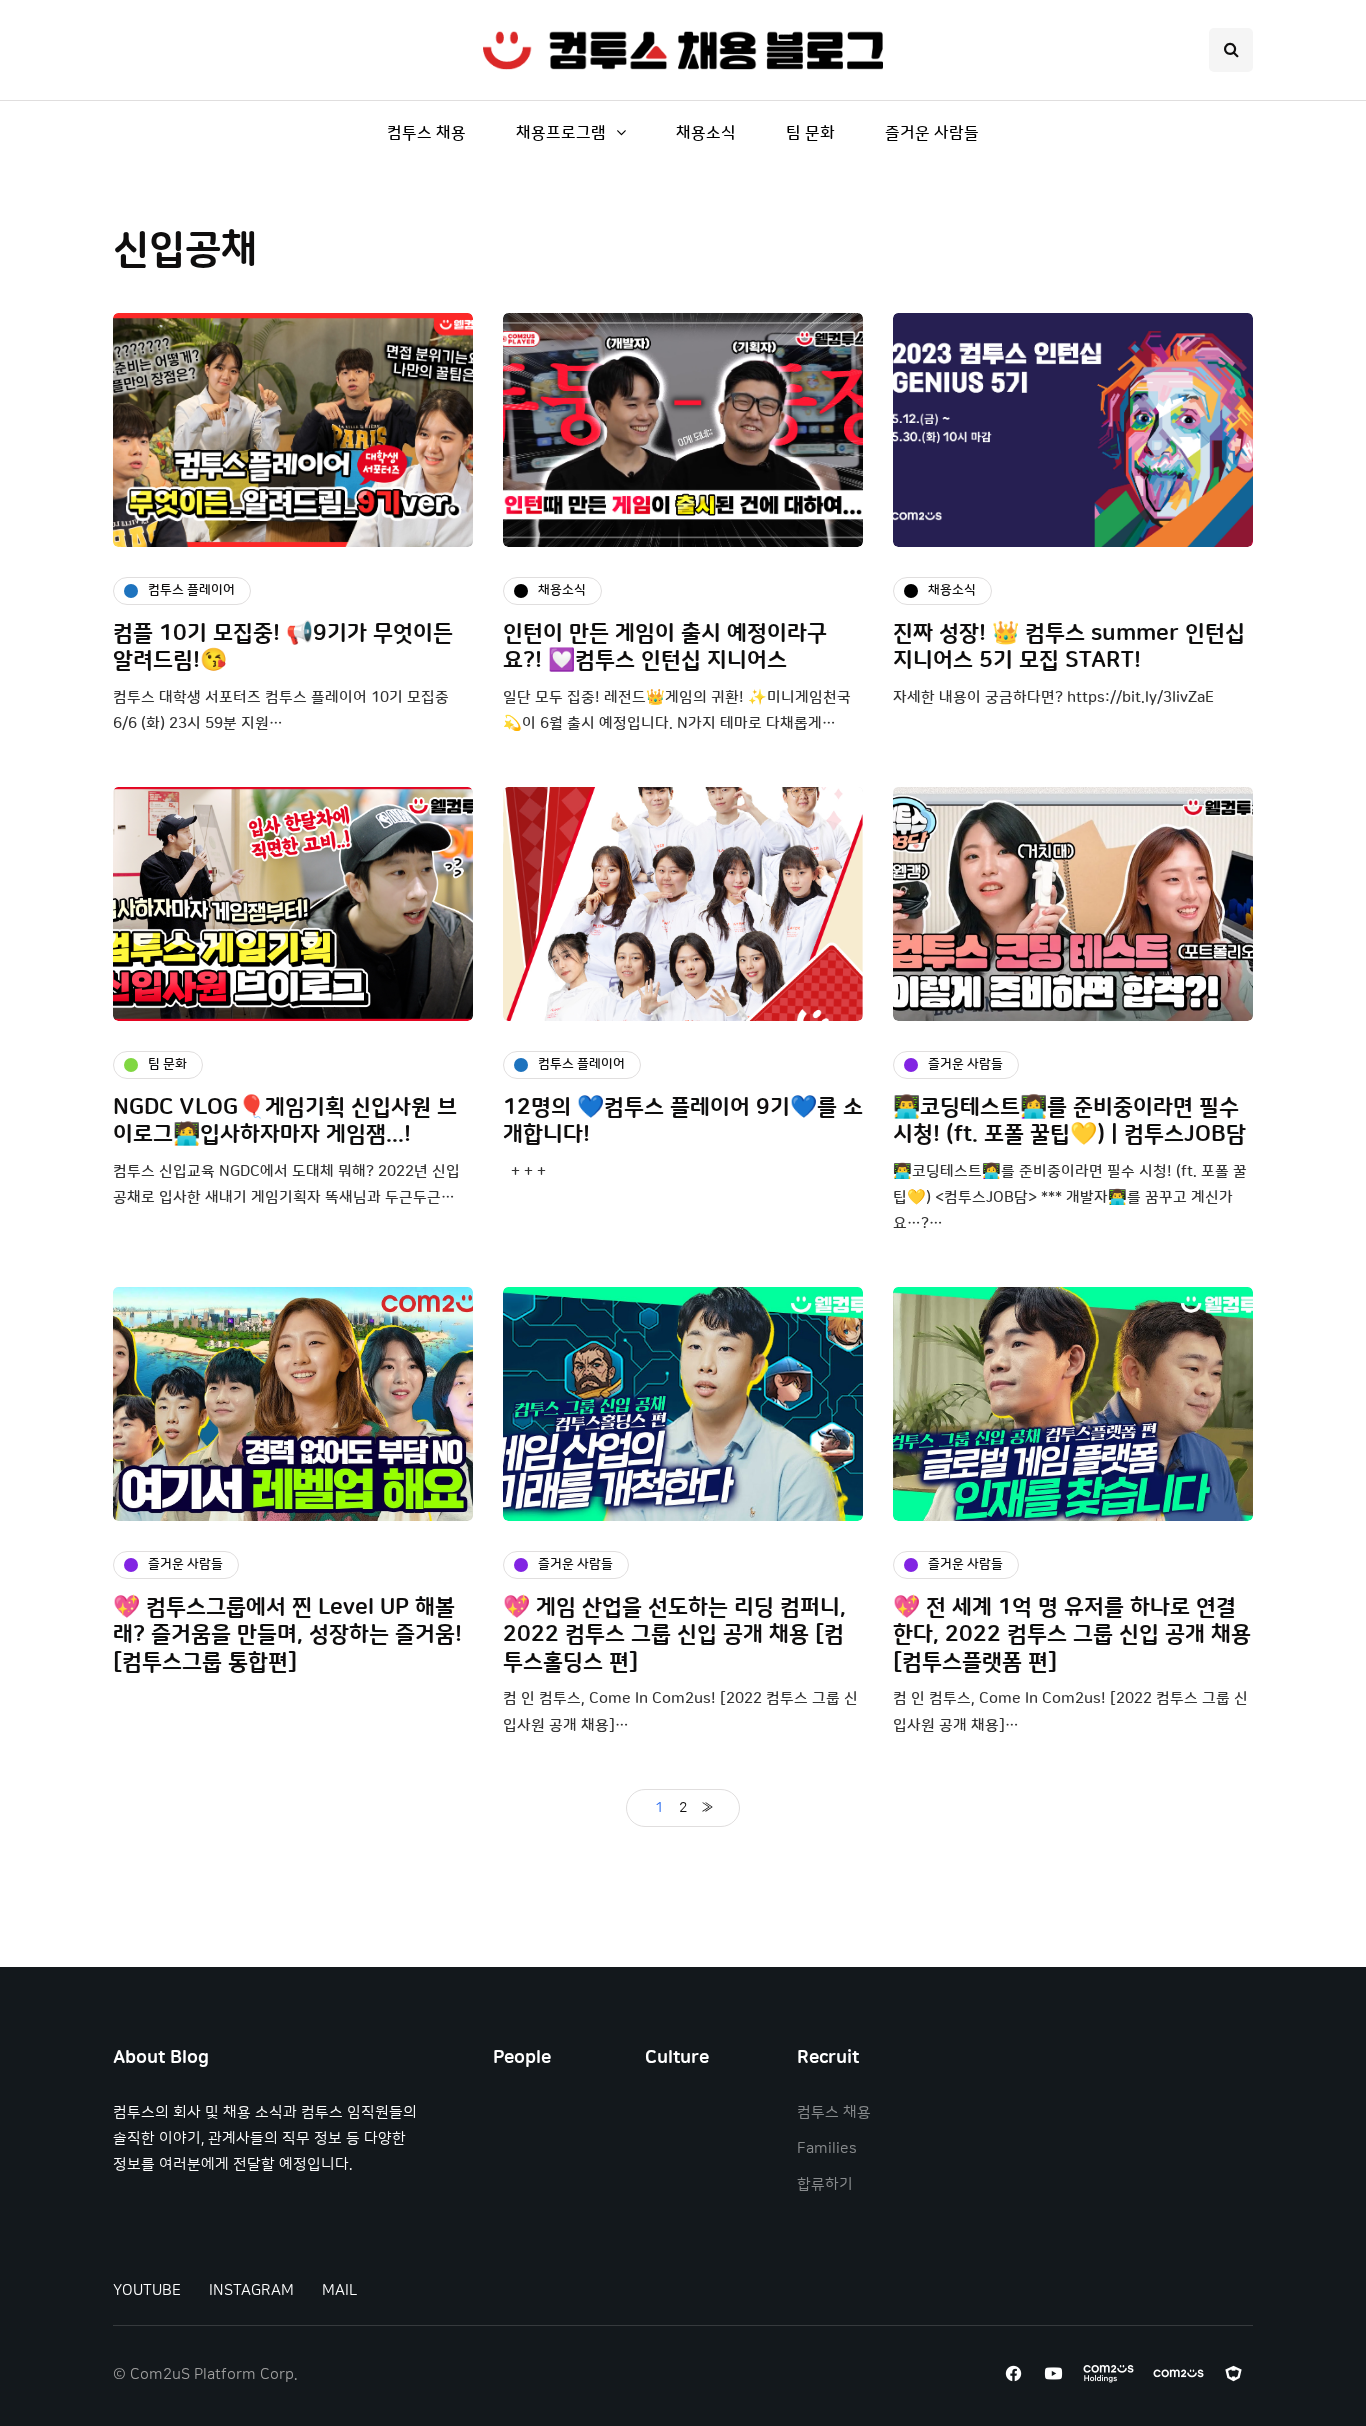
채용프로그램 (561, 133)
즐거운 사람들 (932, 133)
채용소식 (706, 133)
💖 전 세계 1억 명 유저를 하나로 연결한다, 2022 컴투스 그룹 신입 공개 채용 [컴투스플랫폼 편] (1072, 1635)
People (522, 2058)
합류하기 (825, 2184)
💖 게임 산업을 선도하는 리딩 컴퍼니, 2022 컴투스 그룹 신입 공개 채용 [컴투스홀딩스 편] (674, 1635)
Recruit (828, 2058)
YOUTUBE (147, 2290)
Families (827, 2148)
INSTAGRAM (251, 2290)
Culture (677, 2058)
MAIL (339, 2290)
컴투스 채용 (426, 133)
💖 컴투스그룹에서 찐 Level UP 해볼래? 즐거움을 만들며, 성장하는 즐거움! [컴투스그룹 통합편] (287, 1635)
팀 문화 (810, 133)
